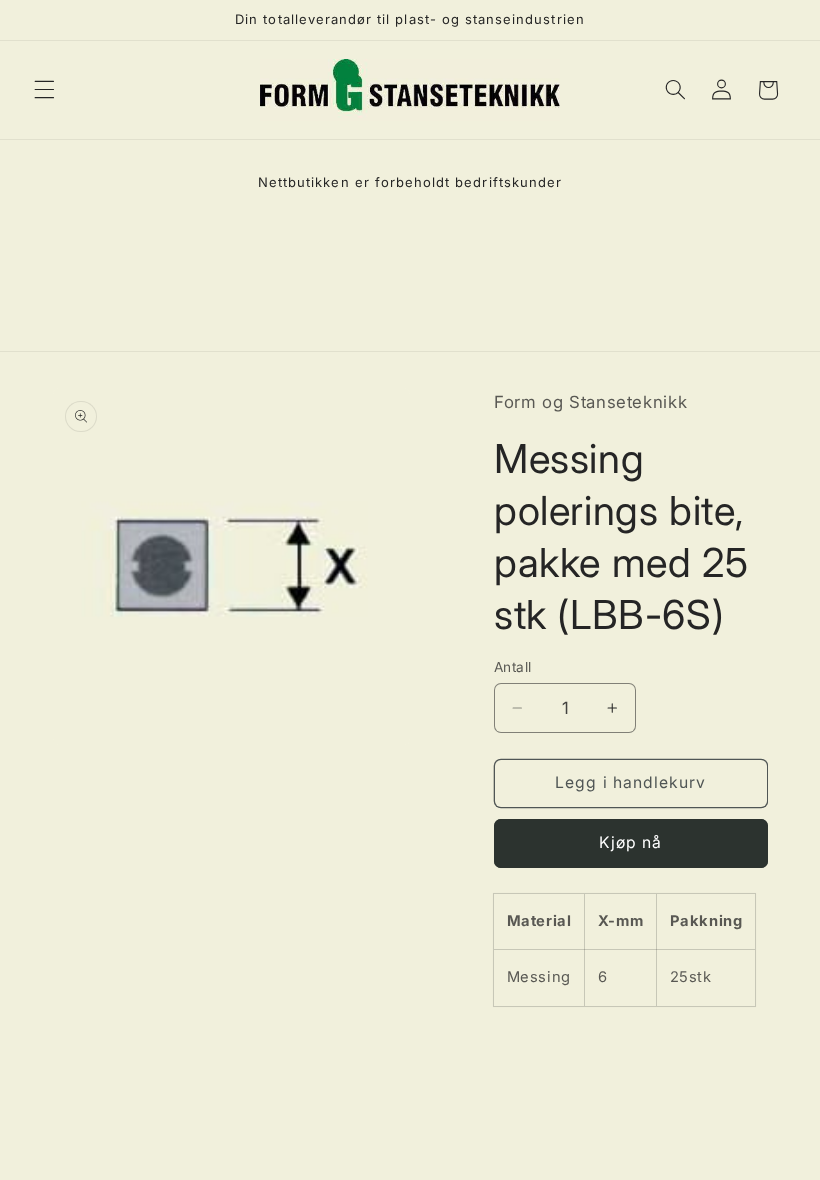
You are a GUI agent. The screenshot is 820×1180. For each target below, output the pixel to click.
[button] (44, 90)
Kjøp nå (630, 842)
